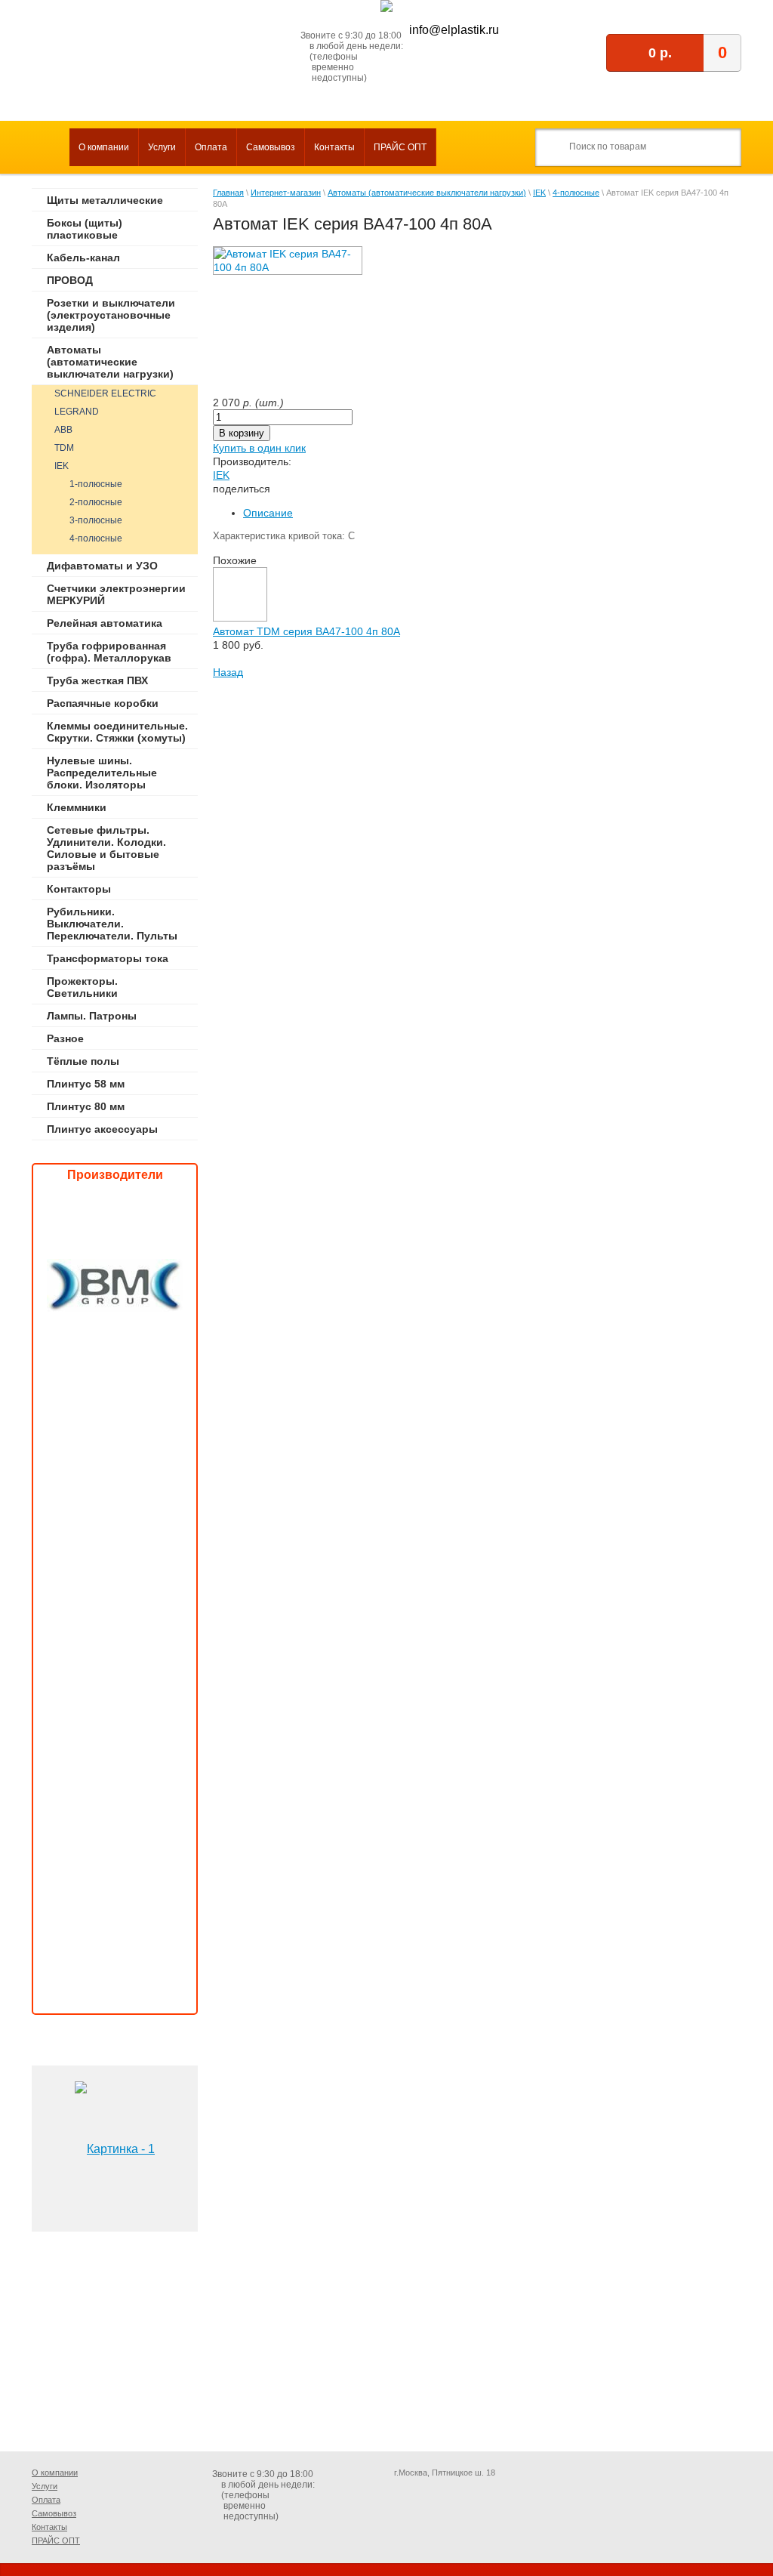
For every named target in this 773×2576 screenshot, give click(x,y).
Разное (65, 1038)
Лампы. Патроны (92, 1016)
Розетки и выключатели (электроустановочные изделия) (111, 315)
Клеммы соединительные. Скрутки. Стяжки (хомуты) (117, 732)
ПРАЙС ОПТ (400, 147)
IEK (62, 466)
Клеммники (77, 807)
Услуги (162, 147)
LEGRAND (77, 412)
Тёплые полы (83, 1061)
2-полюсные (96, 502)
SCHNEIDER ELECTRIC (105, 393)
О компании (104, 147)
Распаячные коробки (103, 703)
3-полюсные (96, 520)
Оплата (211, 147)
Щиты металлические (105, 200)
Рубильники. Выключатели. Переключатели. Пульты (112, 924)
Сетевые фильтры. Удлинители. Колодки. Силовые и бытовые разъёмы (106, 848)
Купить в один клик (259, 448)
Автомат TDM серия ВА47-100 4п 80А (306, 631)
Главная (228, 193)
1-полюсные (96, 484)
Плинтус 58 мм (86, 1084)
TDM (64, 448)
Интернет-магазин (286, 193)
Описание (268, 513)
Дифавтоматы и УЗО (102, 566)
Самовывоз (271, 147)
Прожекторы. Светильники (82, 987)
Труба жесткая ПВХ (97, 680)
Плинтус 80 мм (86, 1106)
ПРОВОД (70, 280)
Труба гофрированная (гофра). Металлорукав (109, 652)
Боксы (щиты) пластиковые (85, 229)
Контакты (334, 147)
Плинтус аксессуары (102, 1129)
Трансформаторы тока (108, 958)
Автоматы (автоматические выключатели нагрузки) (110, 362)
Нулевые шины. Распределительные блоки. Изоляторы (102, 773)
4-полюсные (96, 538)
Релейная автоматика (105, 623)
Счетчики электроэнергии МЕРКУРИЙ (116, 594)
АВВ (63, 430)
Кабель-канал (83, 258)
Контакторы (79, 889)
